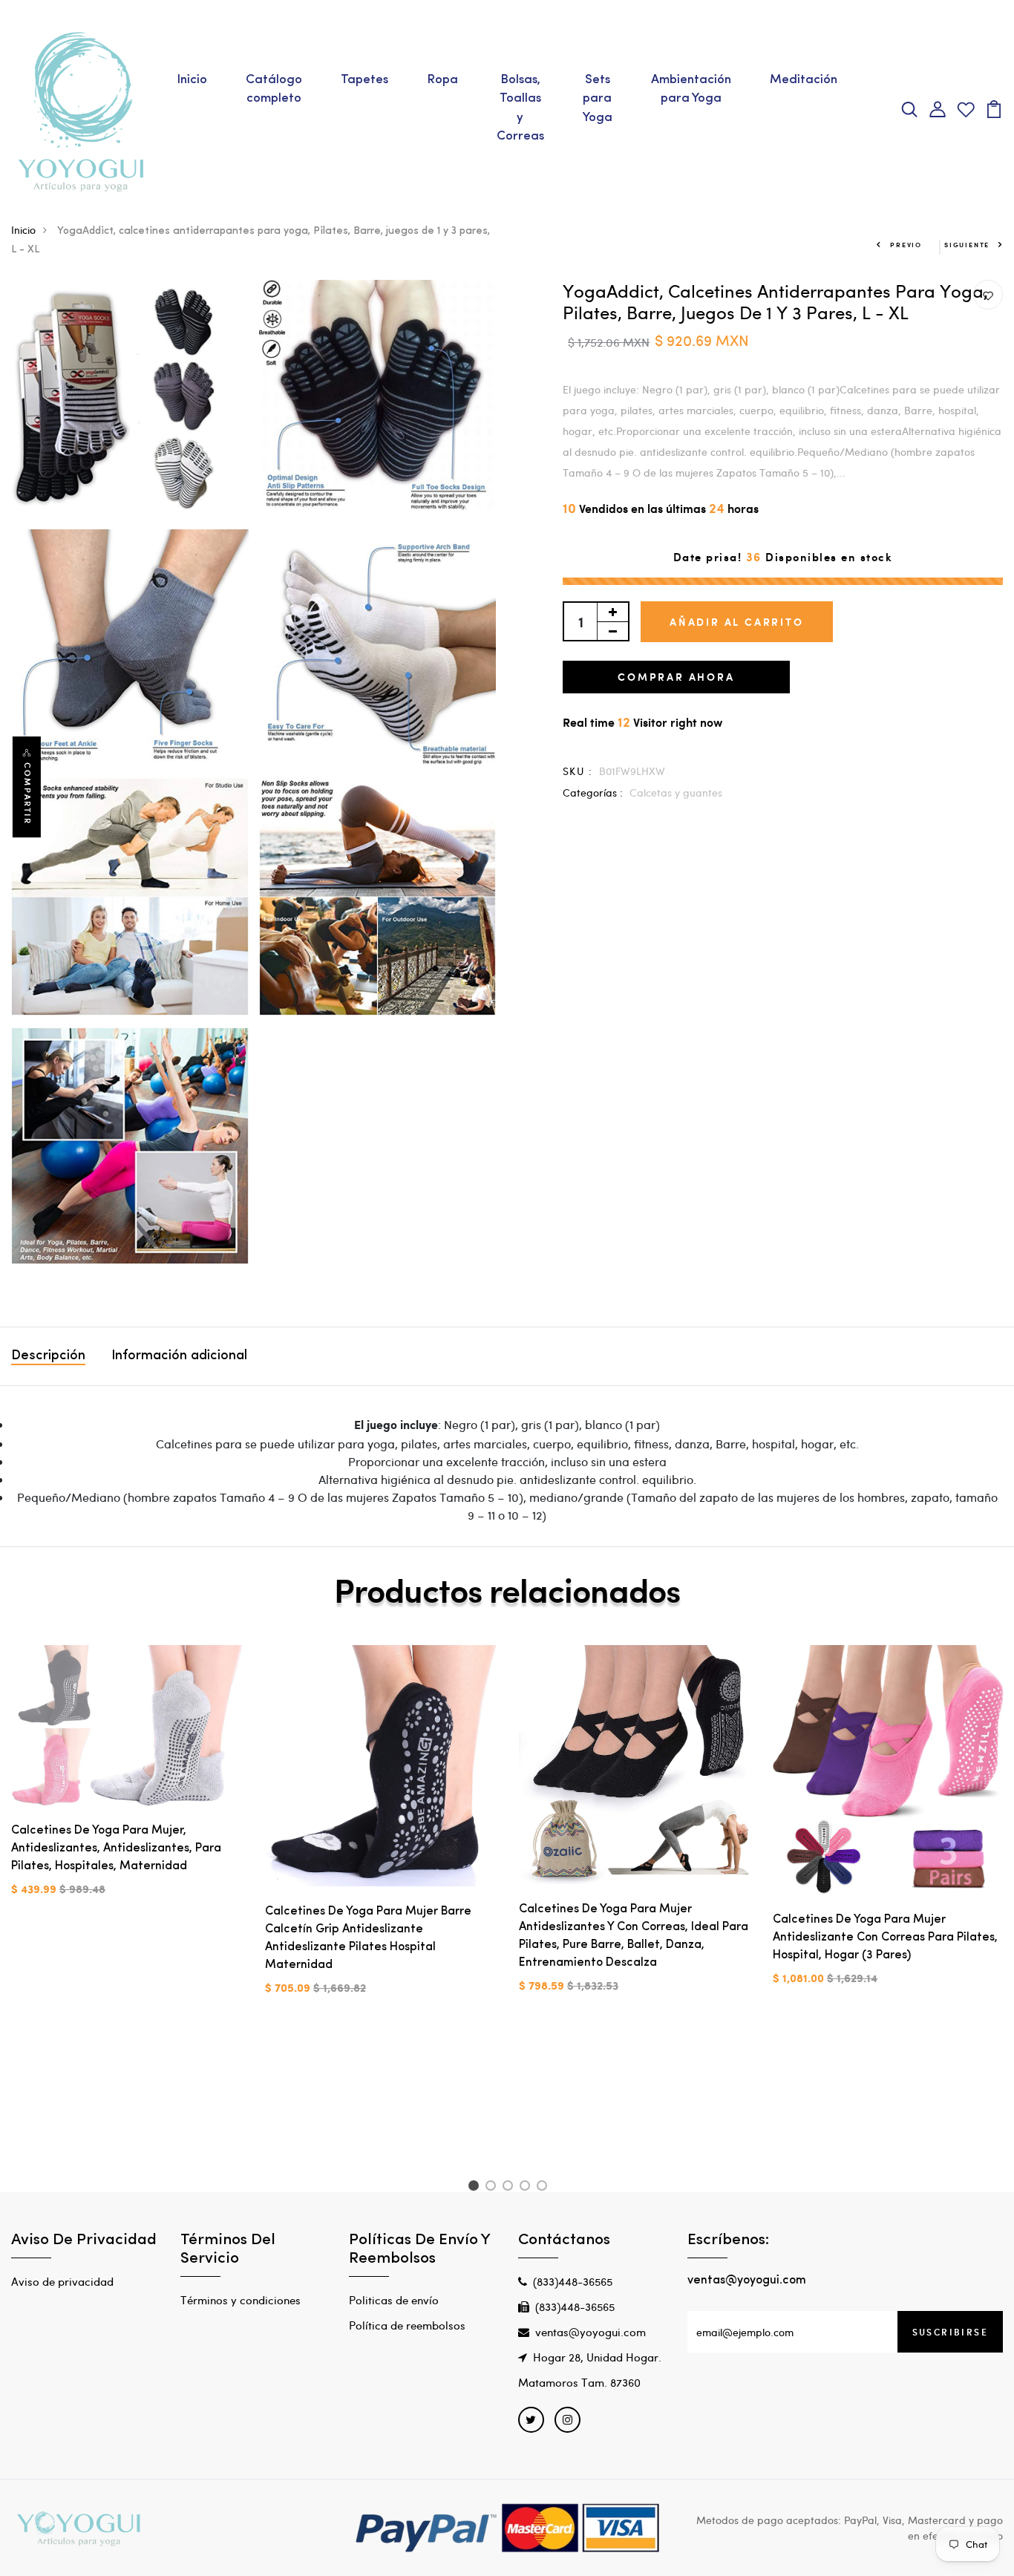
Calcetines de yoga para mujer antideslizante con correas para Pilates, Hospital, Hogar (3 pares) (885, 1938)
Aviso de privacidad (62, 2281)
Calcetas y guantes (676, 792)
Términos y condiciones (241, 2300)
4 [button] (527, 2188)
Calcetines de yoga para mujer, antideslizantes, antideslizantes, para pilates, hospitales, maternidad (116, 1848)
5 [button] (544, 2188)
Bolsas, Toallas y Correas (520, 108)
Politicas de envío (394, 2300)
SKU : (578, 771)
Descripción (48, 1356)
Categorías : (593, 792)
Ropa (442, 80)
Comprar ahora (676, 677)
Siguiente (967, 245)
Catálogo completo (274, 89)
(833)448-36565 (573, 2281)
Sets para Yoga (598, 99)
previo (906, 245)
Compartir (27, 794)
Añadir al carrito (737, 622)
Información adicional (179, 1356)
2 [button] (493, 2188)
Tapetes (364, 80)
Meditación (804, 80)
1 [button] (475, 2188)
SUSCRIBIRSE (950, 2332)
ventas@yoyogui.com (591, 2332)
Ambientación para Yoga (691, 89)
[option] (127, 1783)
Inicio (192, 80)
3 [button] (510, 2188)
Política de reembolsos (407, 2325)
